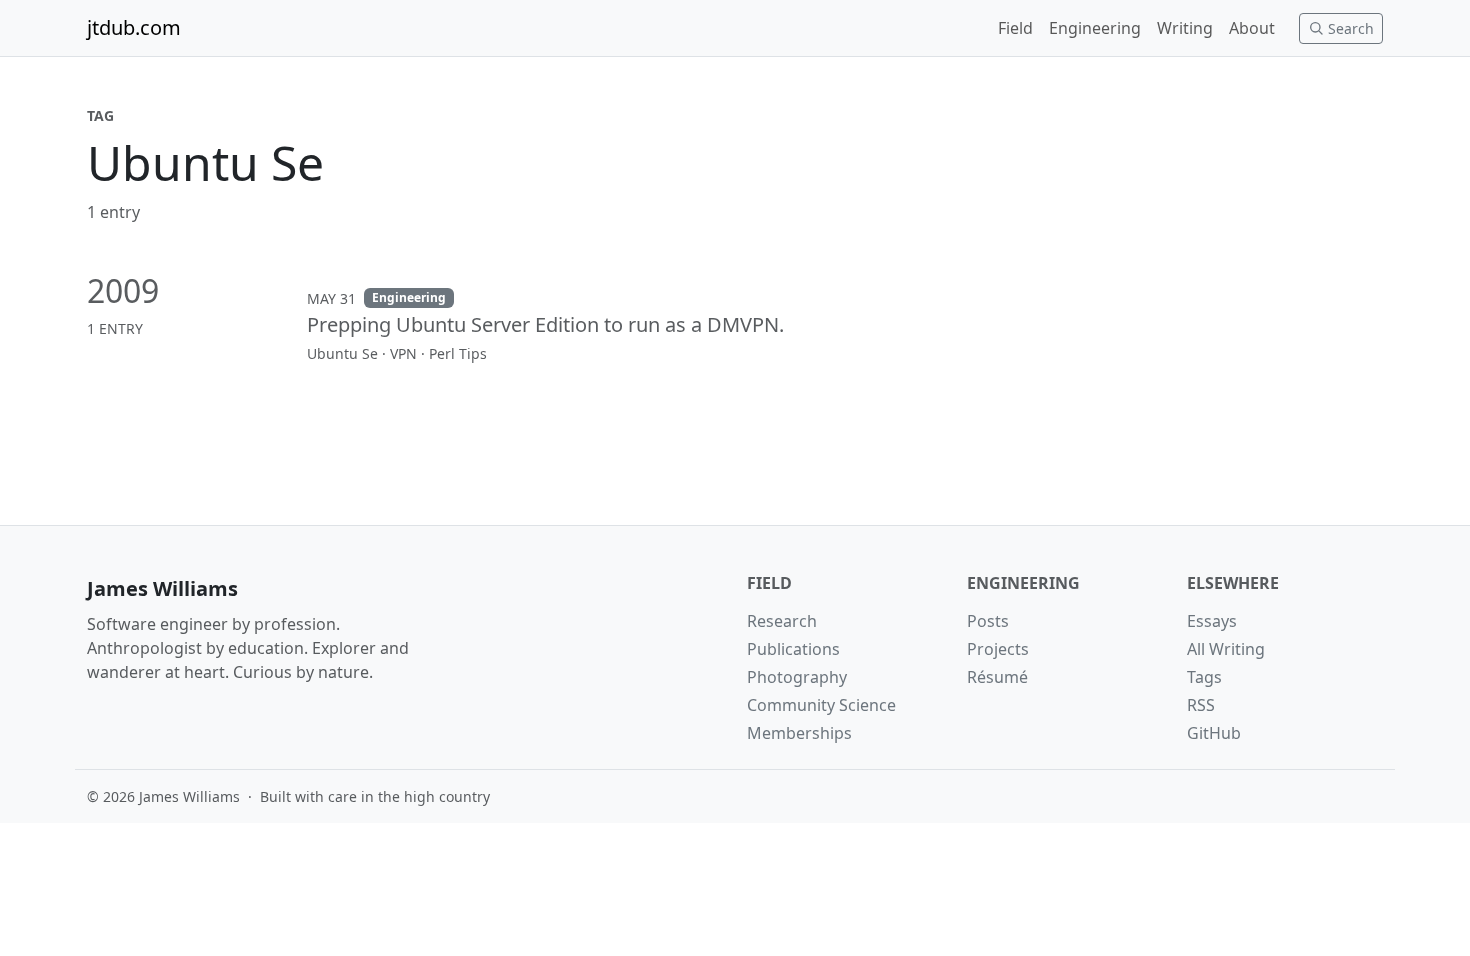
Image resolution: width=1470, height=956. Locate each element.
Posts (988, 621)
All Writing (1226, 649)
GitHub (1214, 733)
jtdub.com (134, 27)
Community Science (821, 705)
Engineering (1095, 28)
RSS (1201, 705)
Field (1015, 28)
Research (782, 621)
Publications (793, 649)
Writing (1185, 28)
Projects (998, 649)
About (1252, 28)
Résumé (997, 677)
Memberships (799, 733)
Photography (797, 677)
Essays (1212, 621)
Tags (1204, 677)
